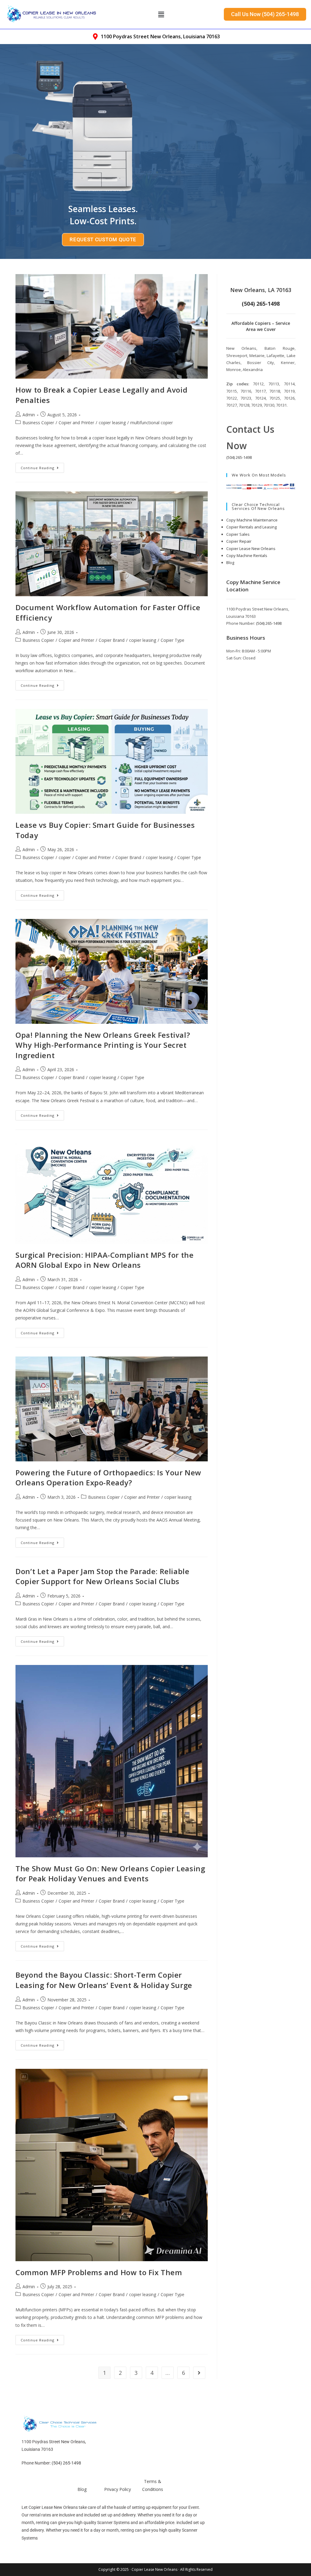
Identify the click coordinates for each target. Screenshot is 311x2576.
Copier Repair (239, 541)
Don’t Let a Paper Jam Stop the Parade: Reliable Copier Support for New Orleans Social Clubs (102, 1576)
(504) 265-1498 (239, 457)
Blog (230, 562)
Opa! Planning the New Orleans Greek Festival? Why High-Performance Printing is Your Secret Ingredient (103, 1045)
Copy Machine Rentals (247, 555)
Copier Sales (238, 534)
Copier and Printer (76, 423)
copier (65, 857)
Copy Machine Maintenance (252, 520)
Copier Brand (112, 640)
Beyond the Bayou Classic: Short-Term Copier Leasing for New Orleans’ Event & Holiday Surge (104, 1980)
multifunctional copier (152, 423)
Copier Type (173, 640)
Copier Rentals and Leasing (251, 527)
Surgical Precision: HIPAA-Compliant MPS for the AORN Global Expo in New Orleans (104, 1260)
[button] (161, 14)
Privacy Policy (118, 2489)
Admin (29, 415)
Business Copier (38, 423)
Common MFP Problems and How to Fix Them (99, 2272)
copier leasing (112, 423)
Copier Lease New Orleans (251, 549)
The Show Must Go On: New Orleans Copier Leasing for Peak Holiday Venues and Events (110, 1874)
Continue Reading (42, 466)
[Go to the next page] (199, 2373)
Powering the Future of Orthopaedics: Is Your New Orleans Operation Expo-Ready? (108, 1478)
